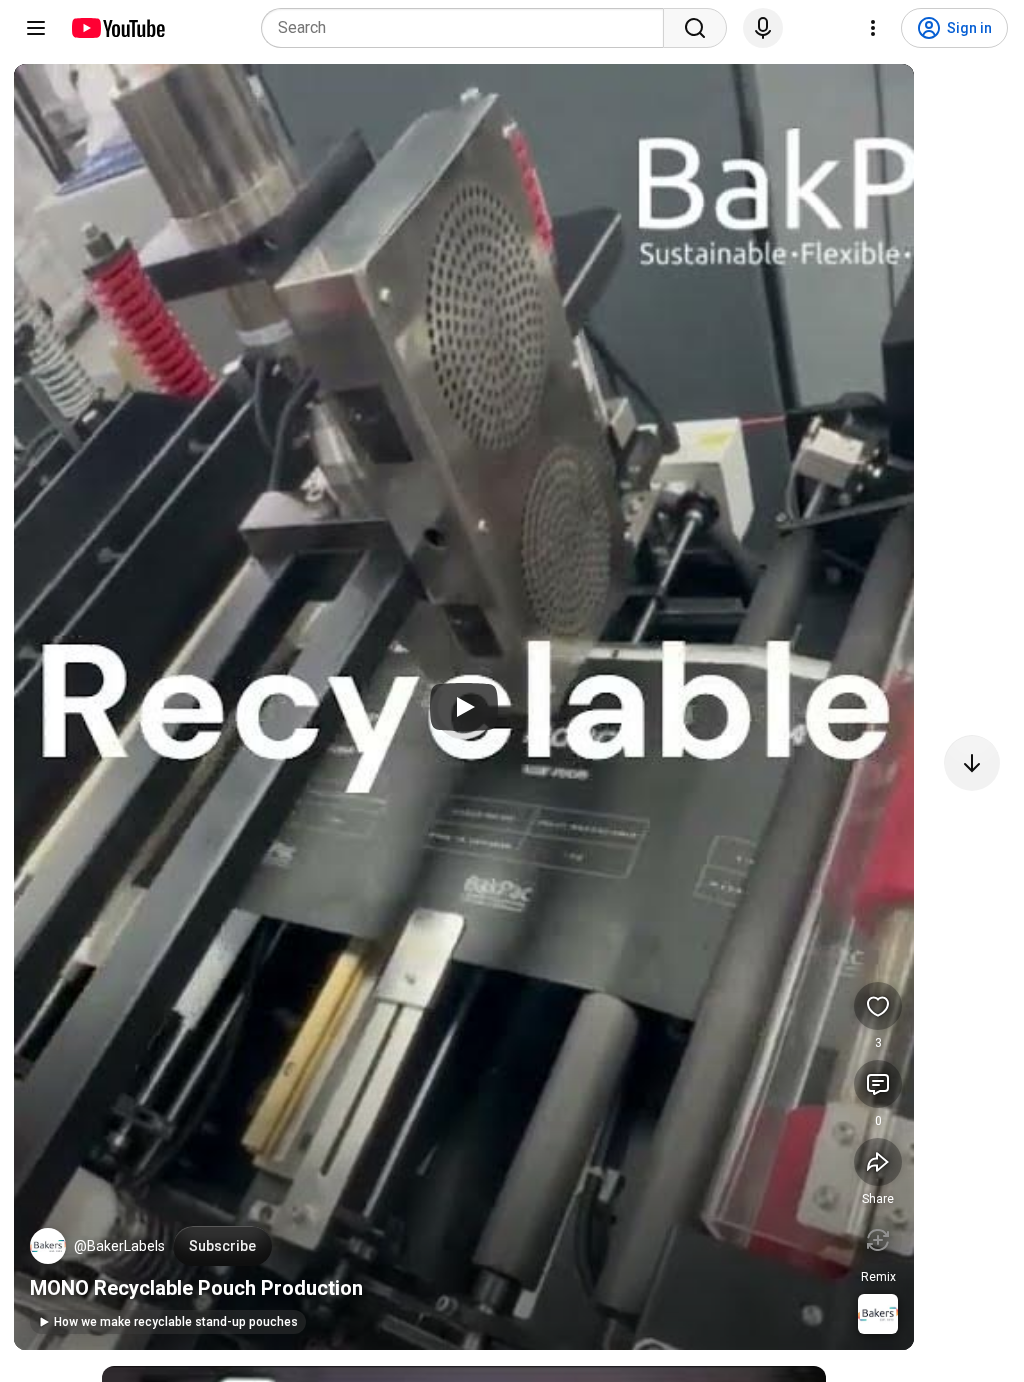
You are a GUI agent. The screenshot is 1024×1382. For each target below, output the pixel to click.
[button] (48, 1246)
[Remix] (878, 1240)
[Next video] (972, 763)
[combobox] (468, 28)
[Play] (464, 707)
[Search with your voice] (763, 28)
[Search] (695, 28)
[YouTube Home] (117, 28)
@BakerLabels (119, 1246)
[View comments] (878, 1084)
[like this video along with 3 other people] (878, 1006)
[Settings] (873, 28)
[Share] (878, 1162)
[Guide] (36, 28)
